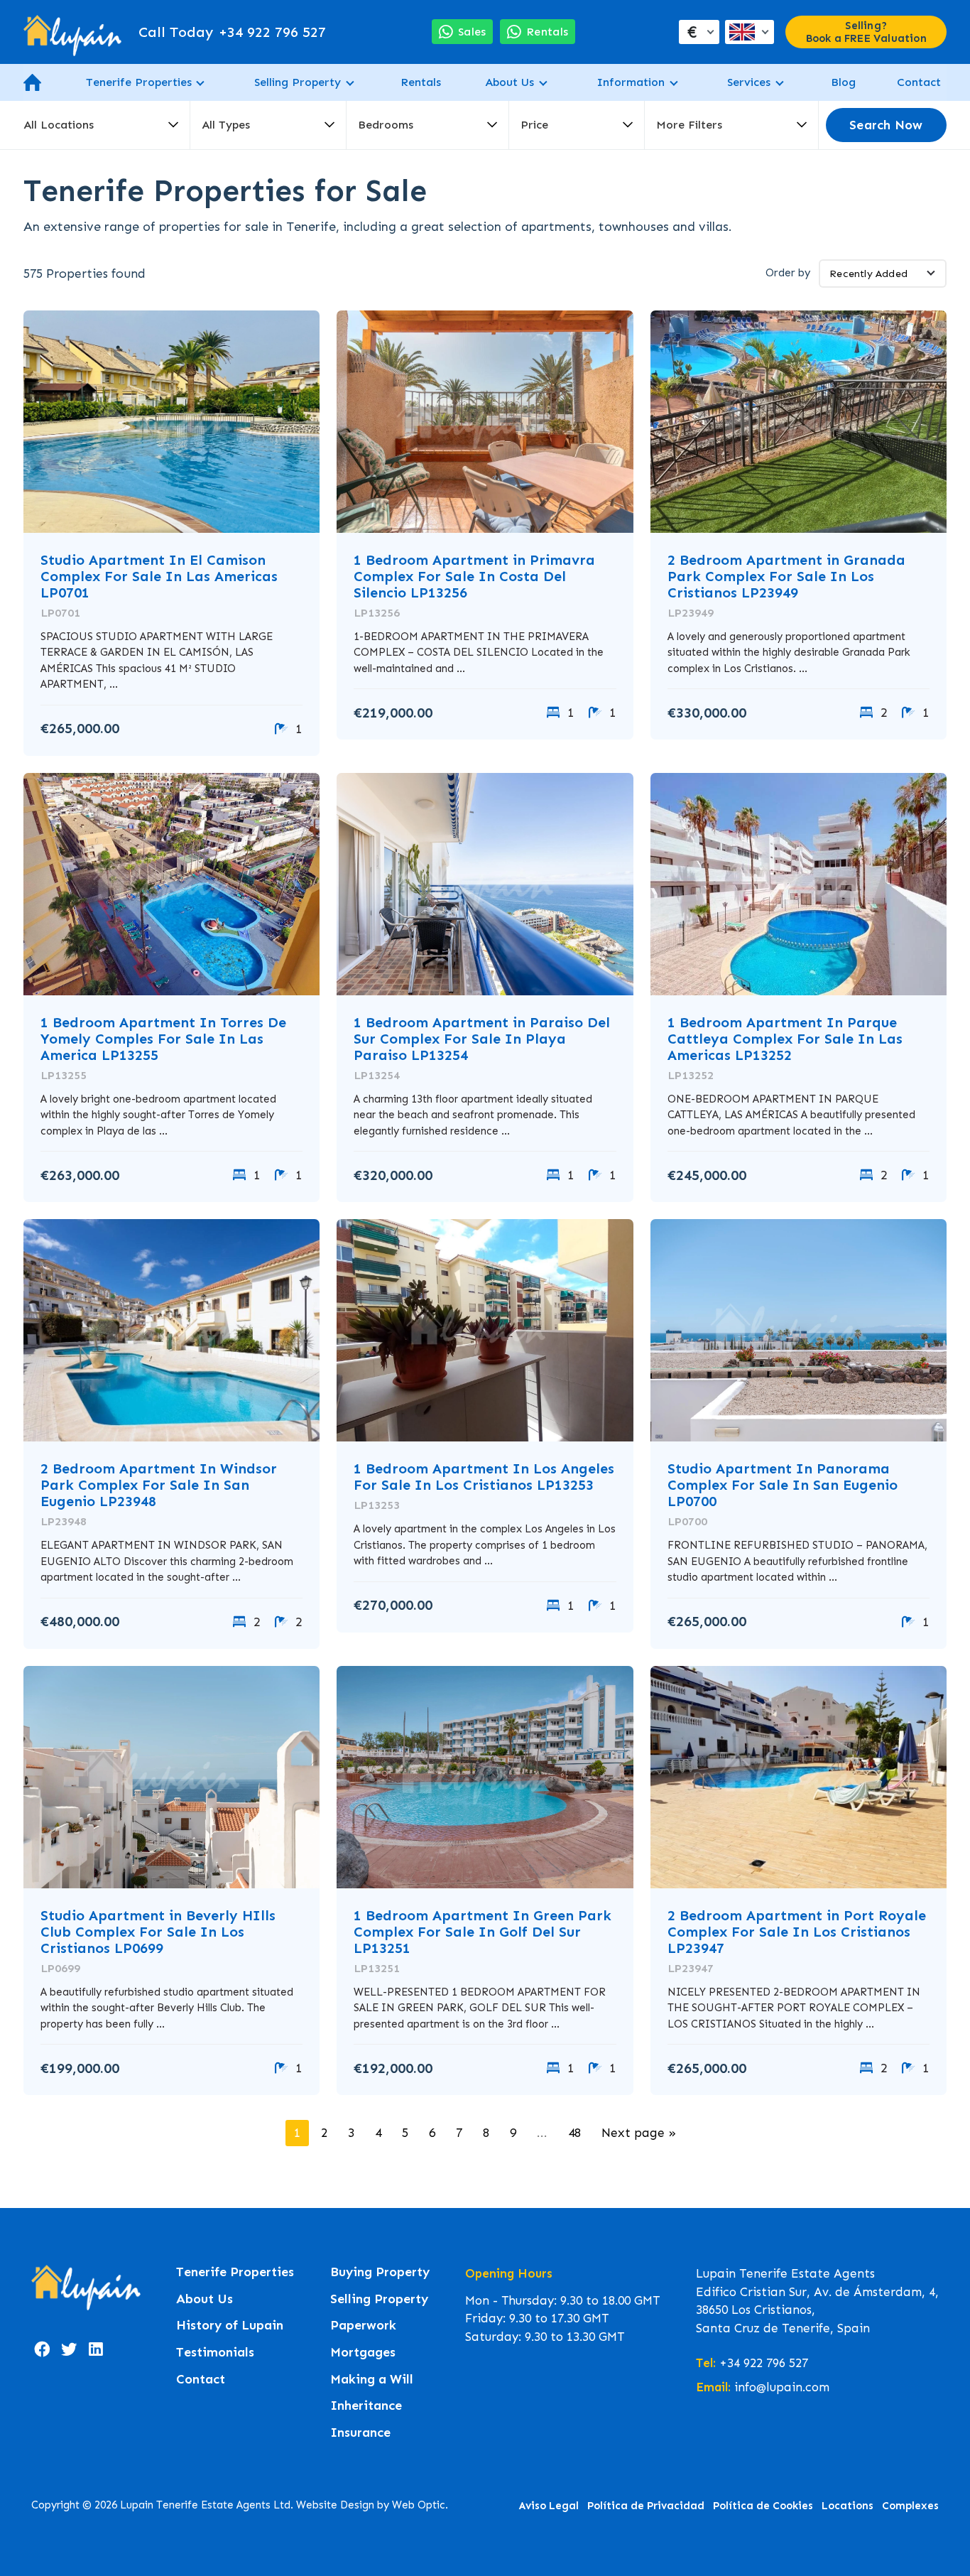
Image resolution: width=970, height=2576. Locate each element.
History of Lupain (230, 2326)
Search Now (886, 125)
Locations (848, 2506)
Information (631, 82)
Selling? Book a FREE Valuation (866, 32)
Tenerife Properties (139, 82)
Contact (919, 82)
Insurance (360, 2433)
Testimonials (215, 2353)
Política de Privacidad (646, 2506)
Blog (843, 82)
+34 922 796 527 (232, 32)
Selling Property (298, 82)
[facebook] (42, 2349)
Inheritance (366, 2406)
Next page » (639, 2133)
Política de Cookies (763, 2506)
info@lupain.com (782, 2387)
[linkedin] (96, 2349)
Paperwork (363, 2326)
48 (574, 2133)
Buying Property (380, 2272)
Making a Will (372, 2380)
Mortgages (363, 2353)
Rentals (421, 82)
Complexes (910, 2506)
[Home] (72, 32)
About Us (509, 82)
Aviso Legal (549, 2506)
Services (749, 82)
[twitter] (69, 2349)
